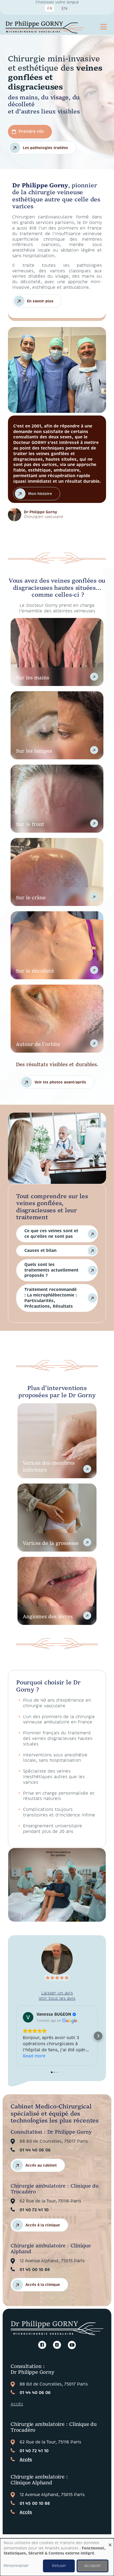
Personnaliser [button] (16, 2566)
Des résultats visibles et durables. (57, 1072)
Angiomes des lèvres (48, 1616)
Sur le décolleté (35, 970)
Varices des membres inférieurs (49, 1466)
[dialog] (57, 2557)
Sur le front (30, 824)
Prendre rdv (31, 132)
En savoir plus (40, 301)
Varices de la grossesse (51, 1543)
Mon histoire (40, 494)
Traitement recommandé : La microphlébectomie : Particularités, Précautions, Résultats (51, 1298)
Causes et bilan (40, 1251)
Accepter (93, 2566)
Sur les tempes (34, 750)
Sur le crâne (31, 897)
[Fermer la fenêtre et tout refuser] (110, 2542)
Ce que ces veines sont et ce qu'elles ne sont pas (51, 1234)
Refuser (59, 2566)
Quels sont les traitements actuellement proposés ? (51, 1270)
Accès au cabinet (41, 2165)
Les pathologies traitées (45, 148)
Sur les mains (32, 677)
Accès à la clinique (43, 2225)
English (64, 9)
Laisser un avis (57, 1993)
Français (50, 9)
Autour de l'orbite (38, 1044)
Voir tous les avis (57, 1998)
